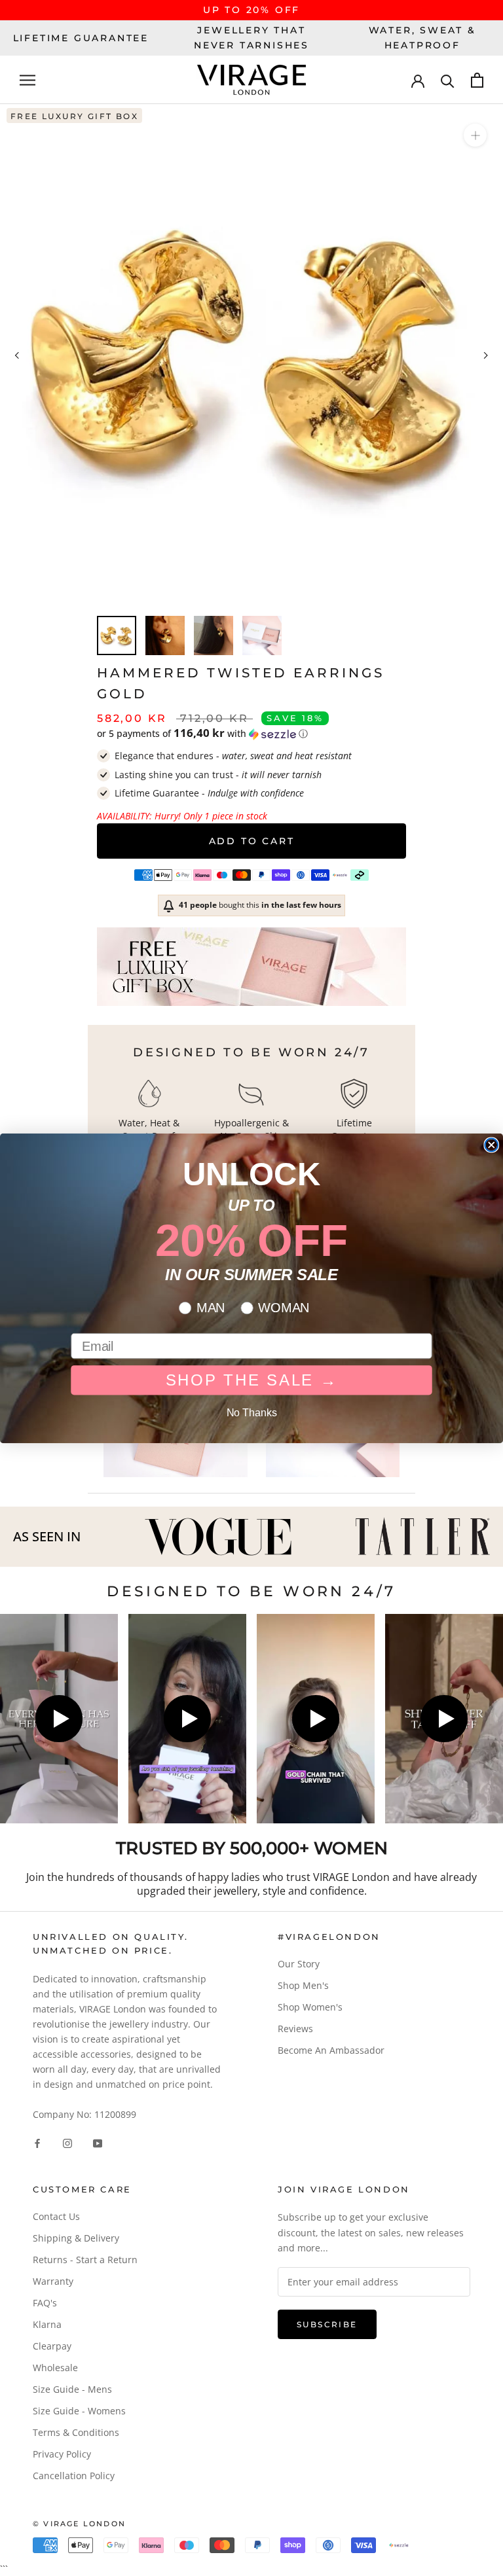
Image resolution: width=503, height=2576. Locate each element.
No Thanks (252, 1412)
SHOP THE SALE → (252, 1380)
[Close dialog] (491, 1145)
